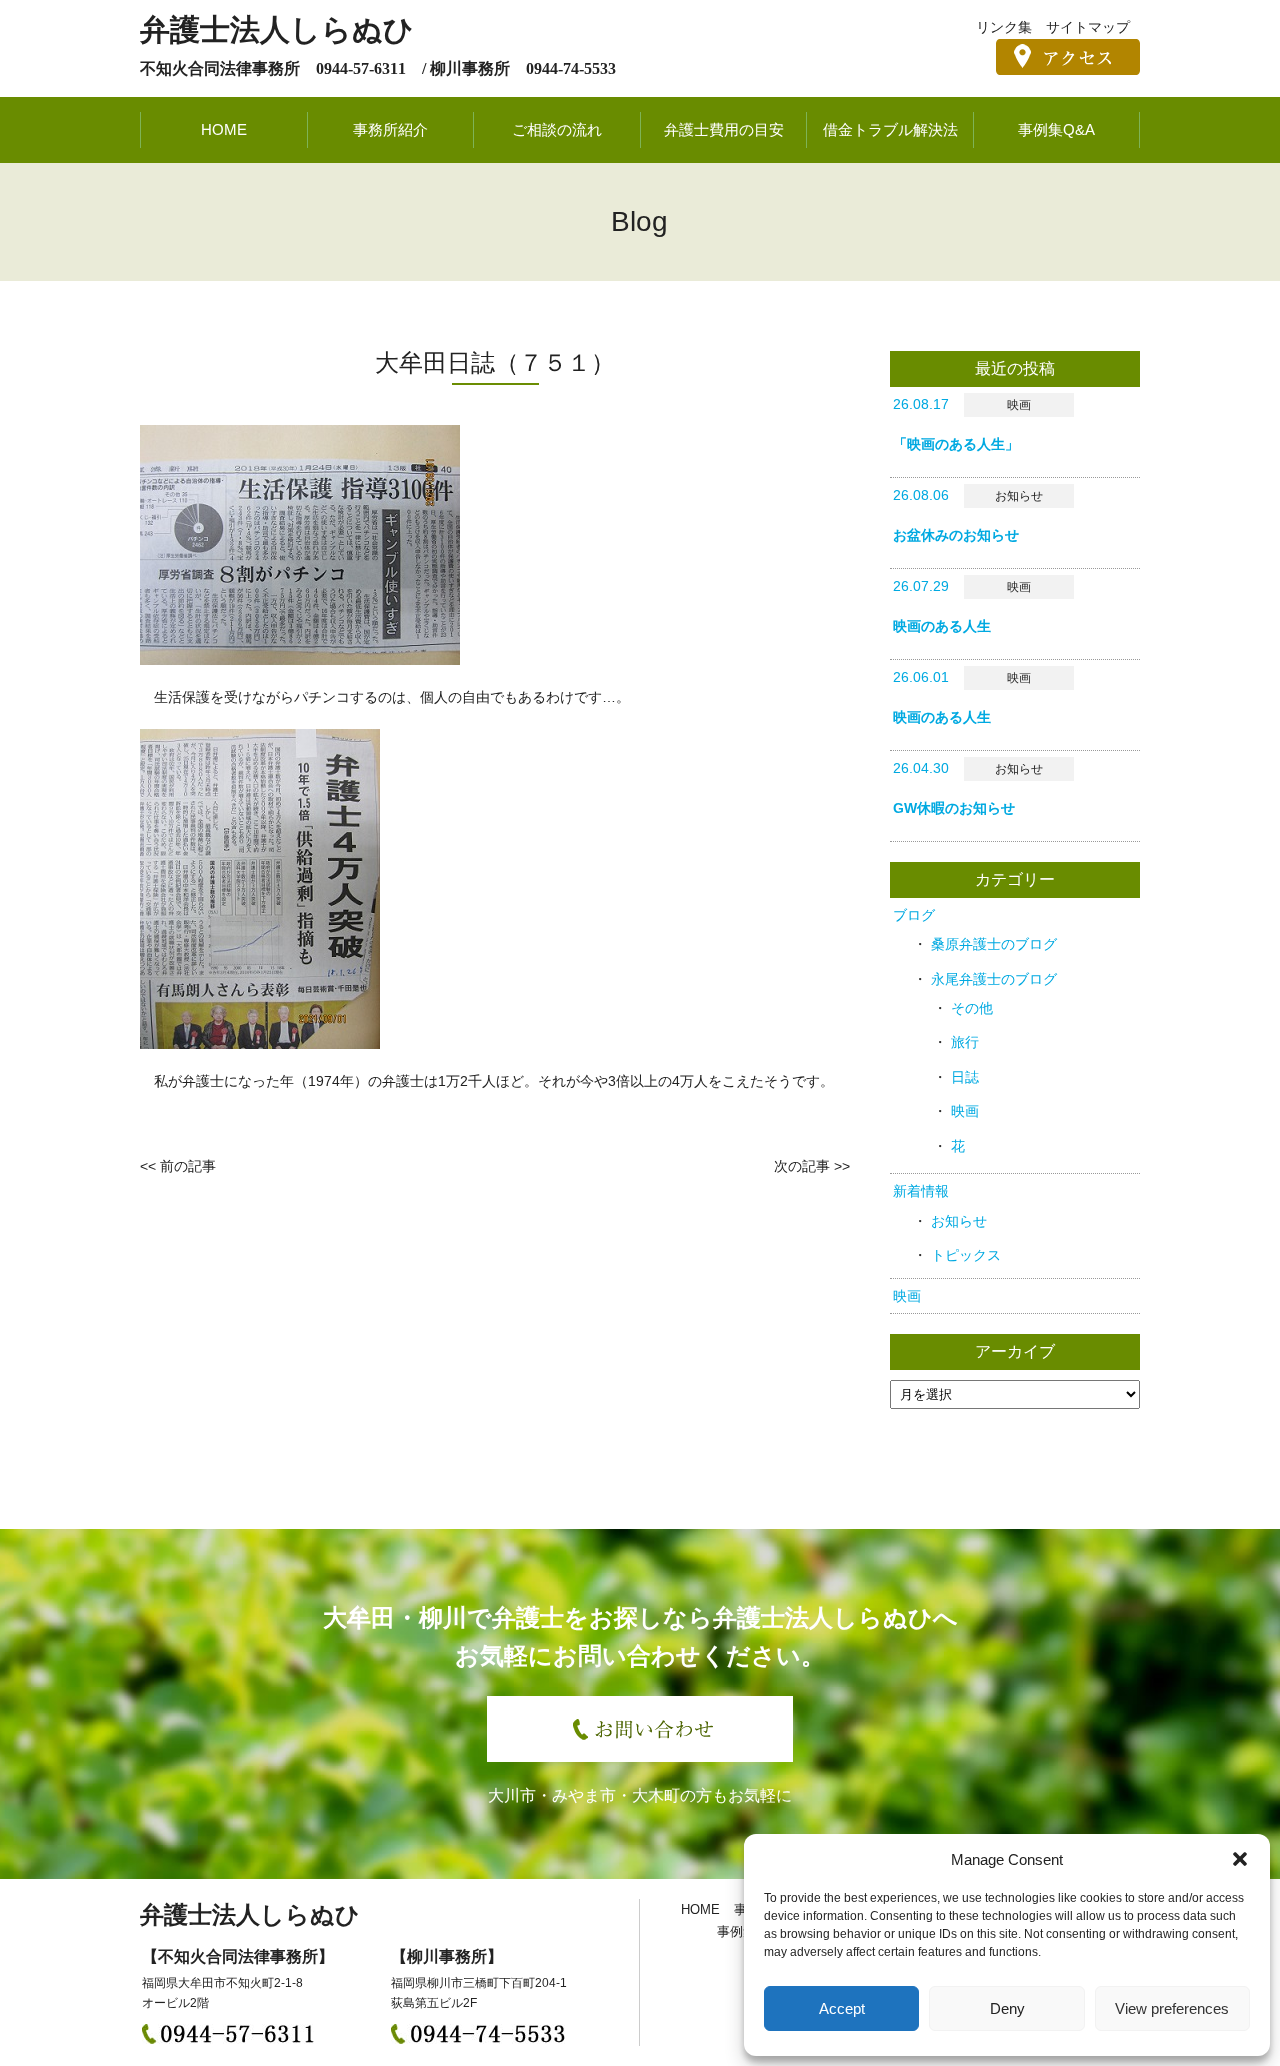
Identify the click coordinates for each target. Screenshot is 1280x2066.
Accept (842, 2008)
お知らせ (959, 1221)
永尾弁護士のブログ (994, 979)
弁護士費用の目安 (724, 129)
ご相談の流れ (557, 129)
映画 (965, 1111)
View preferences (1172, 2008)
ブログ (914, 915)
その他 (972, 1008)
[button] (1240, 1859)
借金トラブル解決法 (890, 129)
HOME (224, 129)
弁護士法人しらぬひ (277, 29)
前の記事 (188, 1166)
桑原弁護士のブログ (994, 944)
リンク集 (1004, 27)
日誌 (965, 1077)
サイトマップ (1088, 27)
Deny (1007, 2008)
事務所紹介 (390, 129)
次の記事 (802, 1166)
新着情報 (921, 1191)
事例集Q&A (1056, 129)
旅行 (965, 1042)
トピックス (966, 1255)
